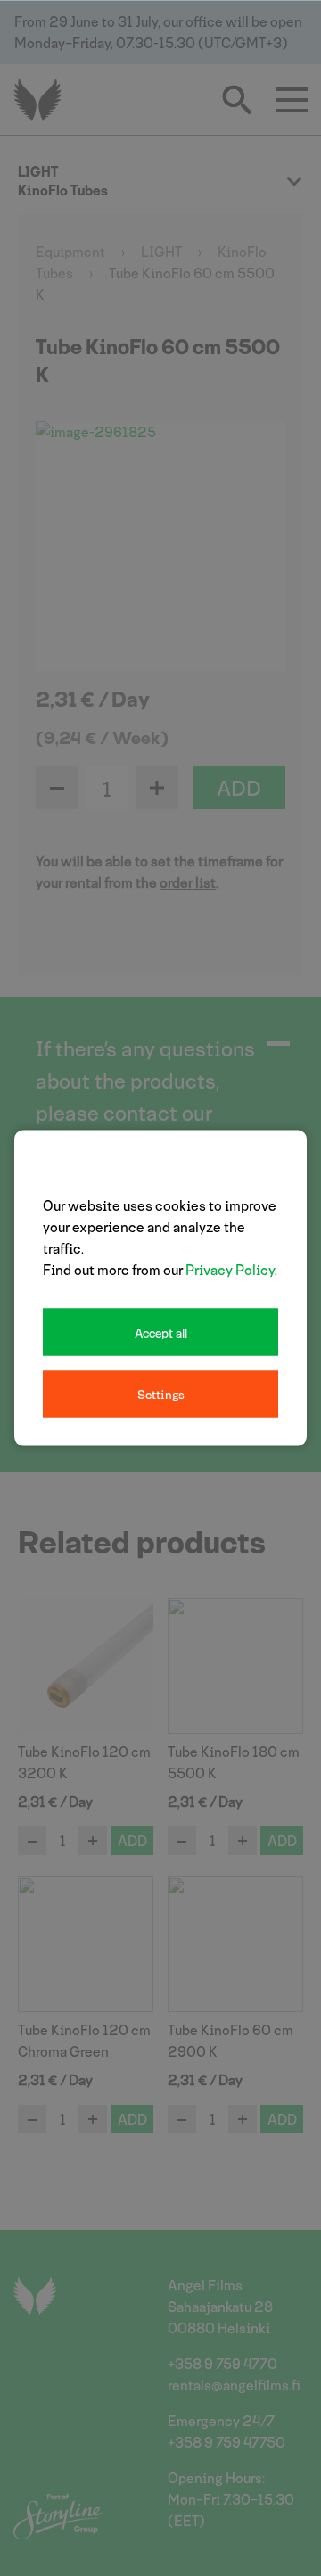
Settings (161, 1394)
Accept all (161, 1333)
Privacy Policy (230, 1269)
